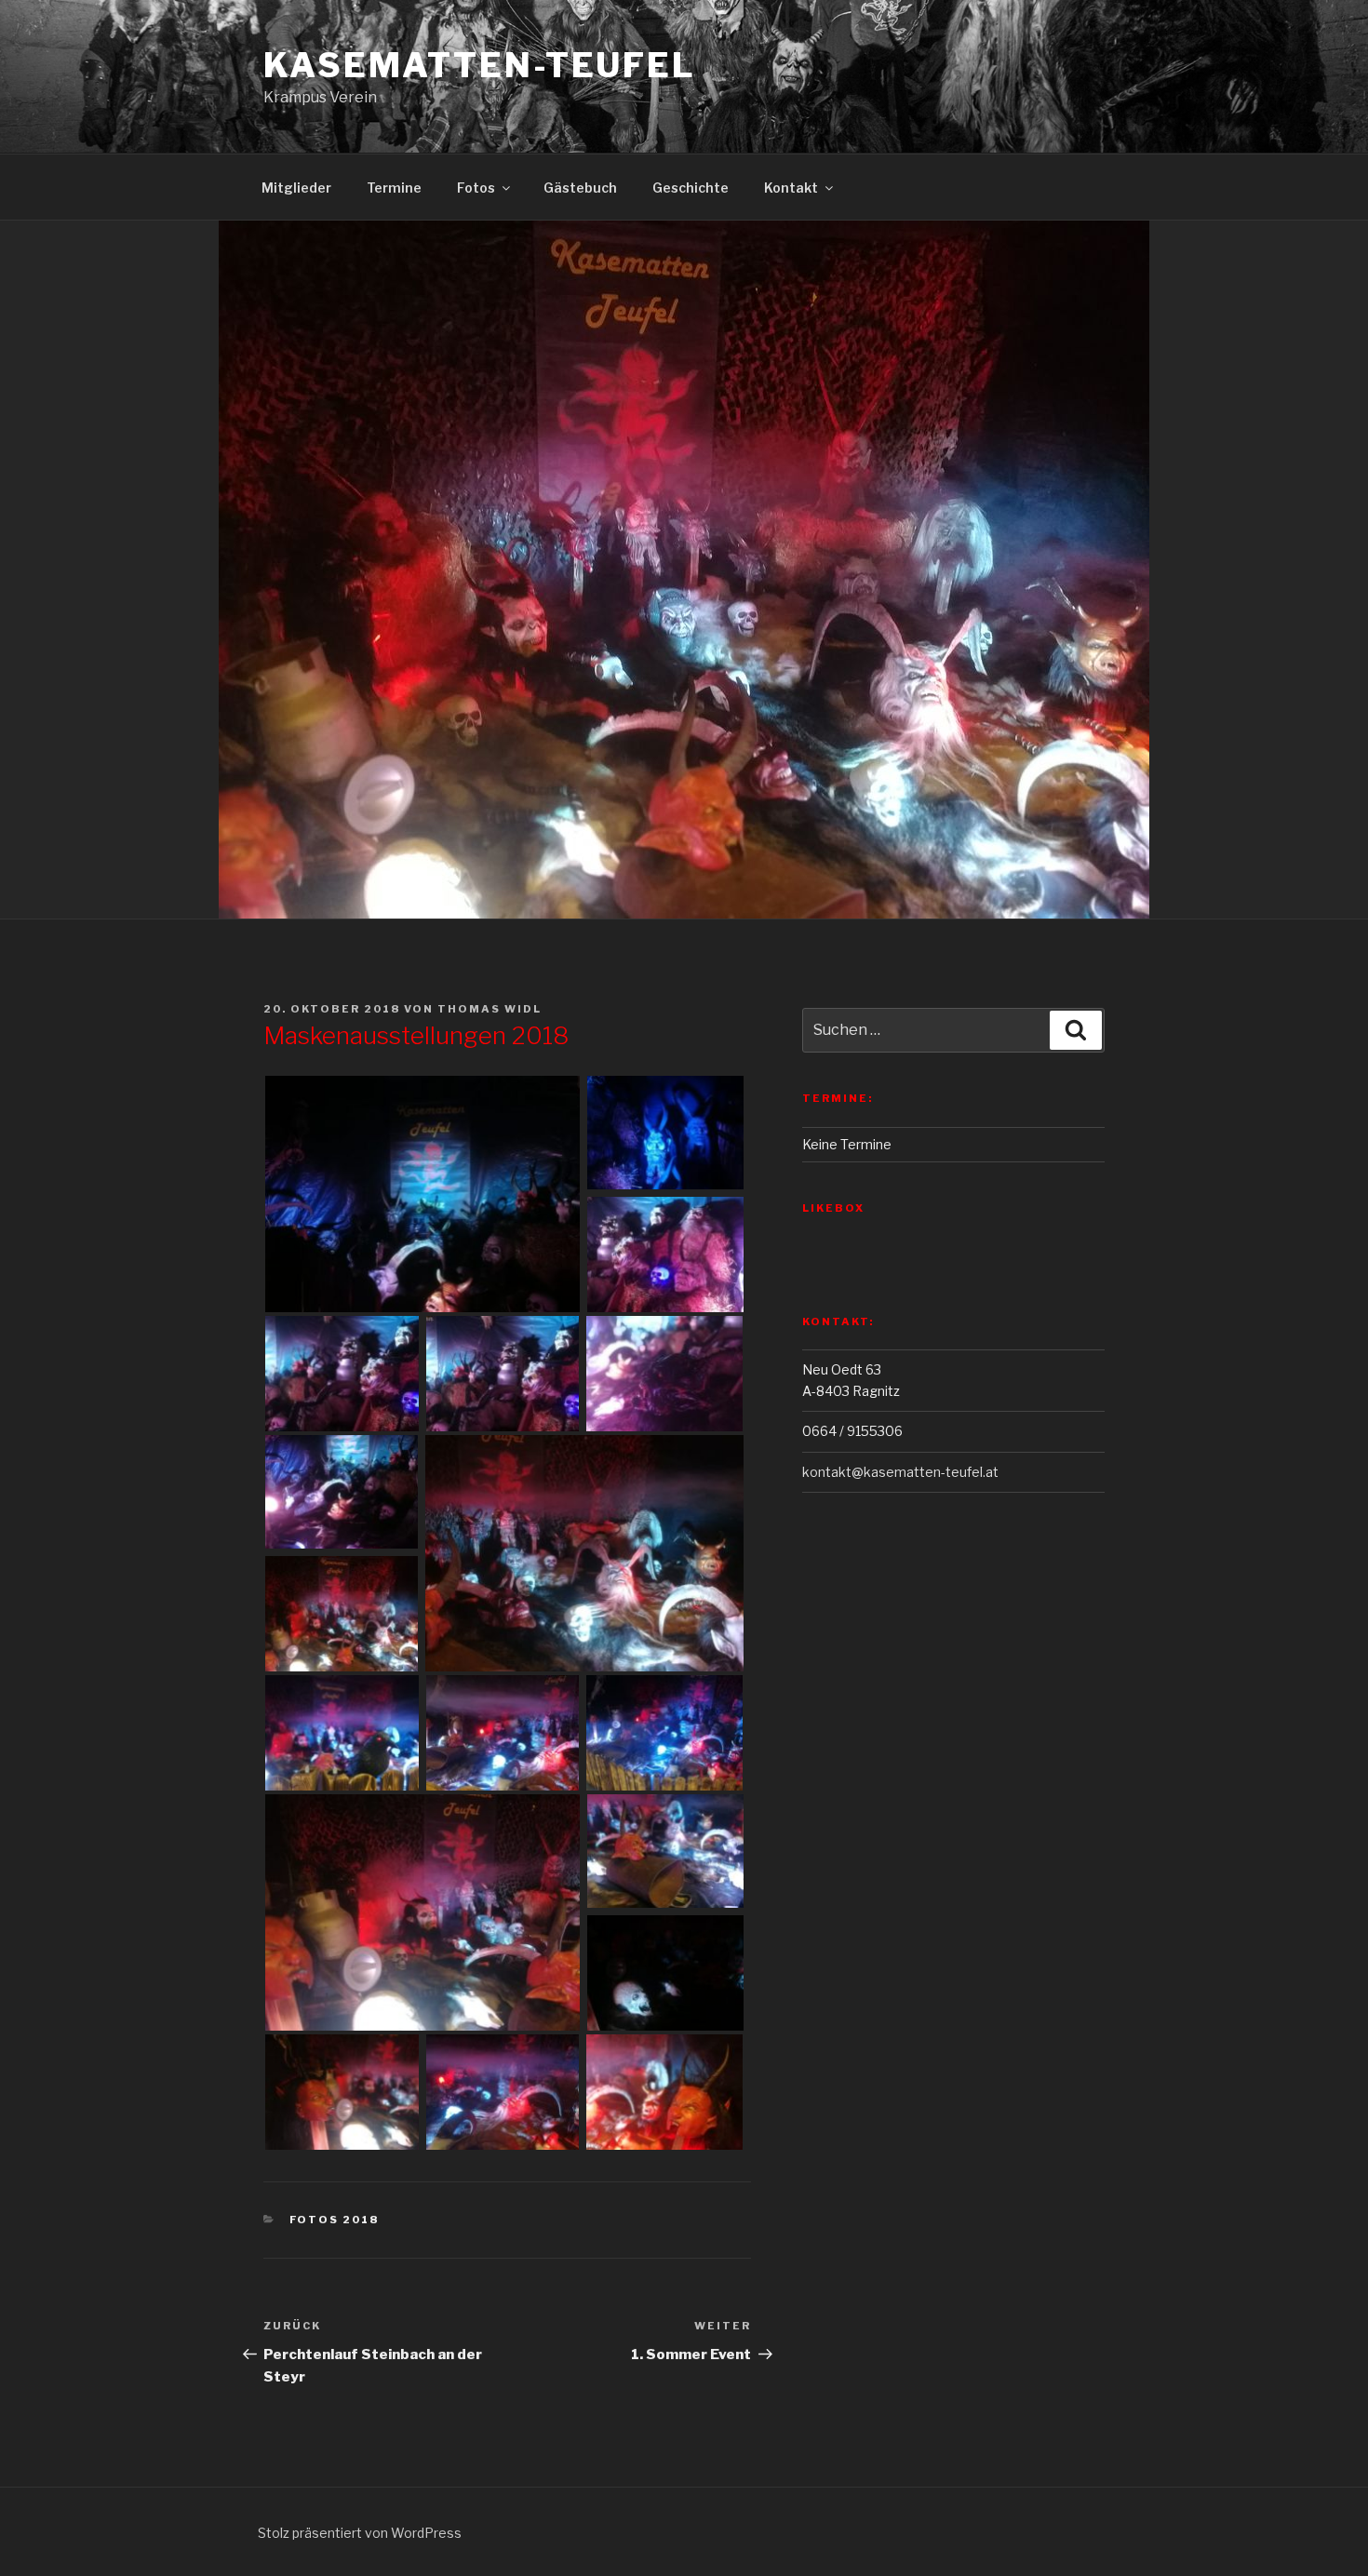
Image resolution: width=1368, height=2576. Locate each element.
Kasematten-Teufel (480, 65)
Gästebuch (580, 188)
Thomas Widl (490, 1009)
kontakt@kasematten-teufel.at (900, 1472)
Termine (394, 188)
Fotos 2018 (335, 2220)
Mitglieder (296, 188)
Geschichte (691, 188)
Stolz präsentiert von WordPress (360, 2533)
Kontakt (791, 188)
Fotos (476, 188)
